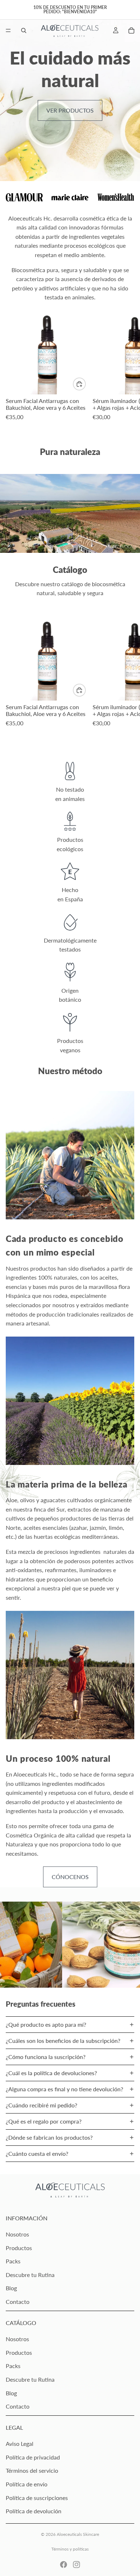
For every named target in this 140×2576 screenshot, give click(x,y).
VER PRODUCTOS (70, 110)
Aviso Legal (20, 2444)
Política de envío (27, 2484)
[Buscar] (24, 30)
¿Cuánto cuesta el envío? (37, 2153)
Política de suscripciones (37, 2498)
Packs (13, 2261)
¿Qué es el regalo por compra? (44, 2121)
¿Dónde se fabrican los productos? (49, 2137)
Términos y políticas (70, 2549)
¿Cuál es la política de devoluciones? (51, 2073)
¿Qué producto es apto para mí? (46, 2024)
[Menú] (8, 30)
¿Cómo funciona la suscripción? (46, 2057)
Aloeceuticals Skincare (78, 2534)
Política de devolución (34, 2511)
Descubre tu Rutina (30, 2275)
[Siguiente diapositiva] (126, 373)
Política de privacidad (33, 2457)
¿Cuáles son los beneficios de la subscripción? (63, 2041)
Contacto (18, 2302)
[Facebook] (64, 2565)
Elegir (85, 384)
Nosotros (17, 2234)
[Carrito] (131, 30)
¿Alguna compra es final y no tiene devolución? (64, 2089)
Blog (11, 2288)
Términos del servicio (32, 2470)
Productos (19, 2248)
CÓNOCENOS (70, 1877)
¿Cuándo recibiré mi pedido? (41, 2105)
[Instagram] (76, 2565)
